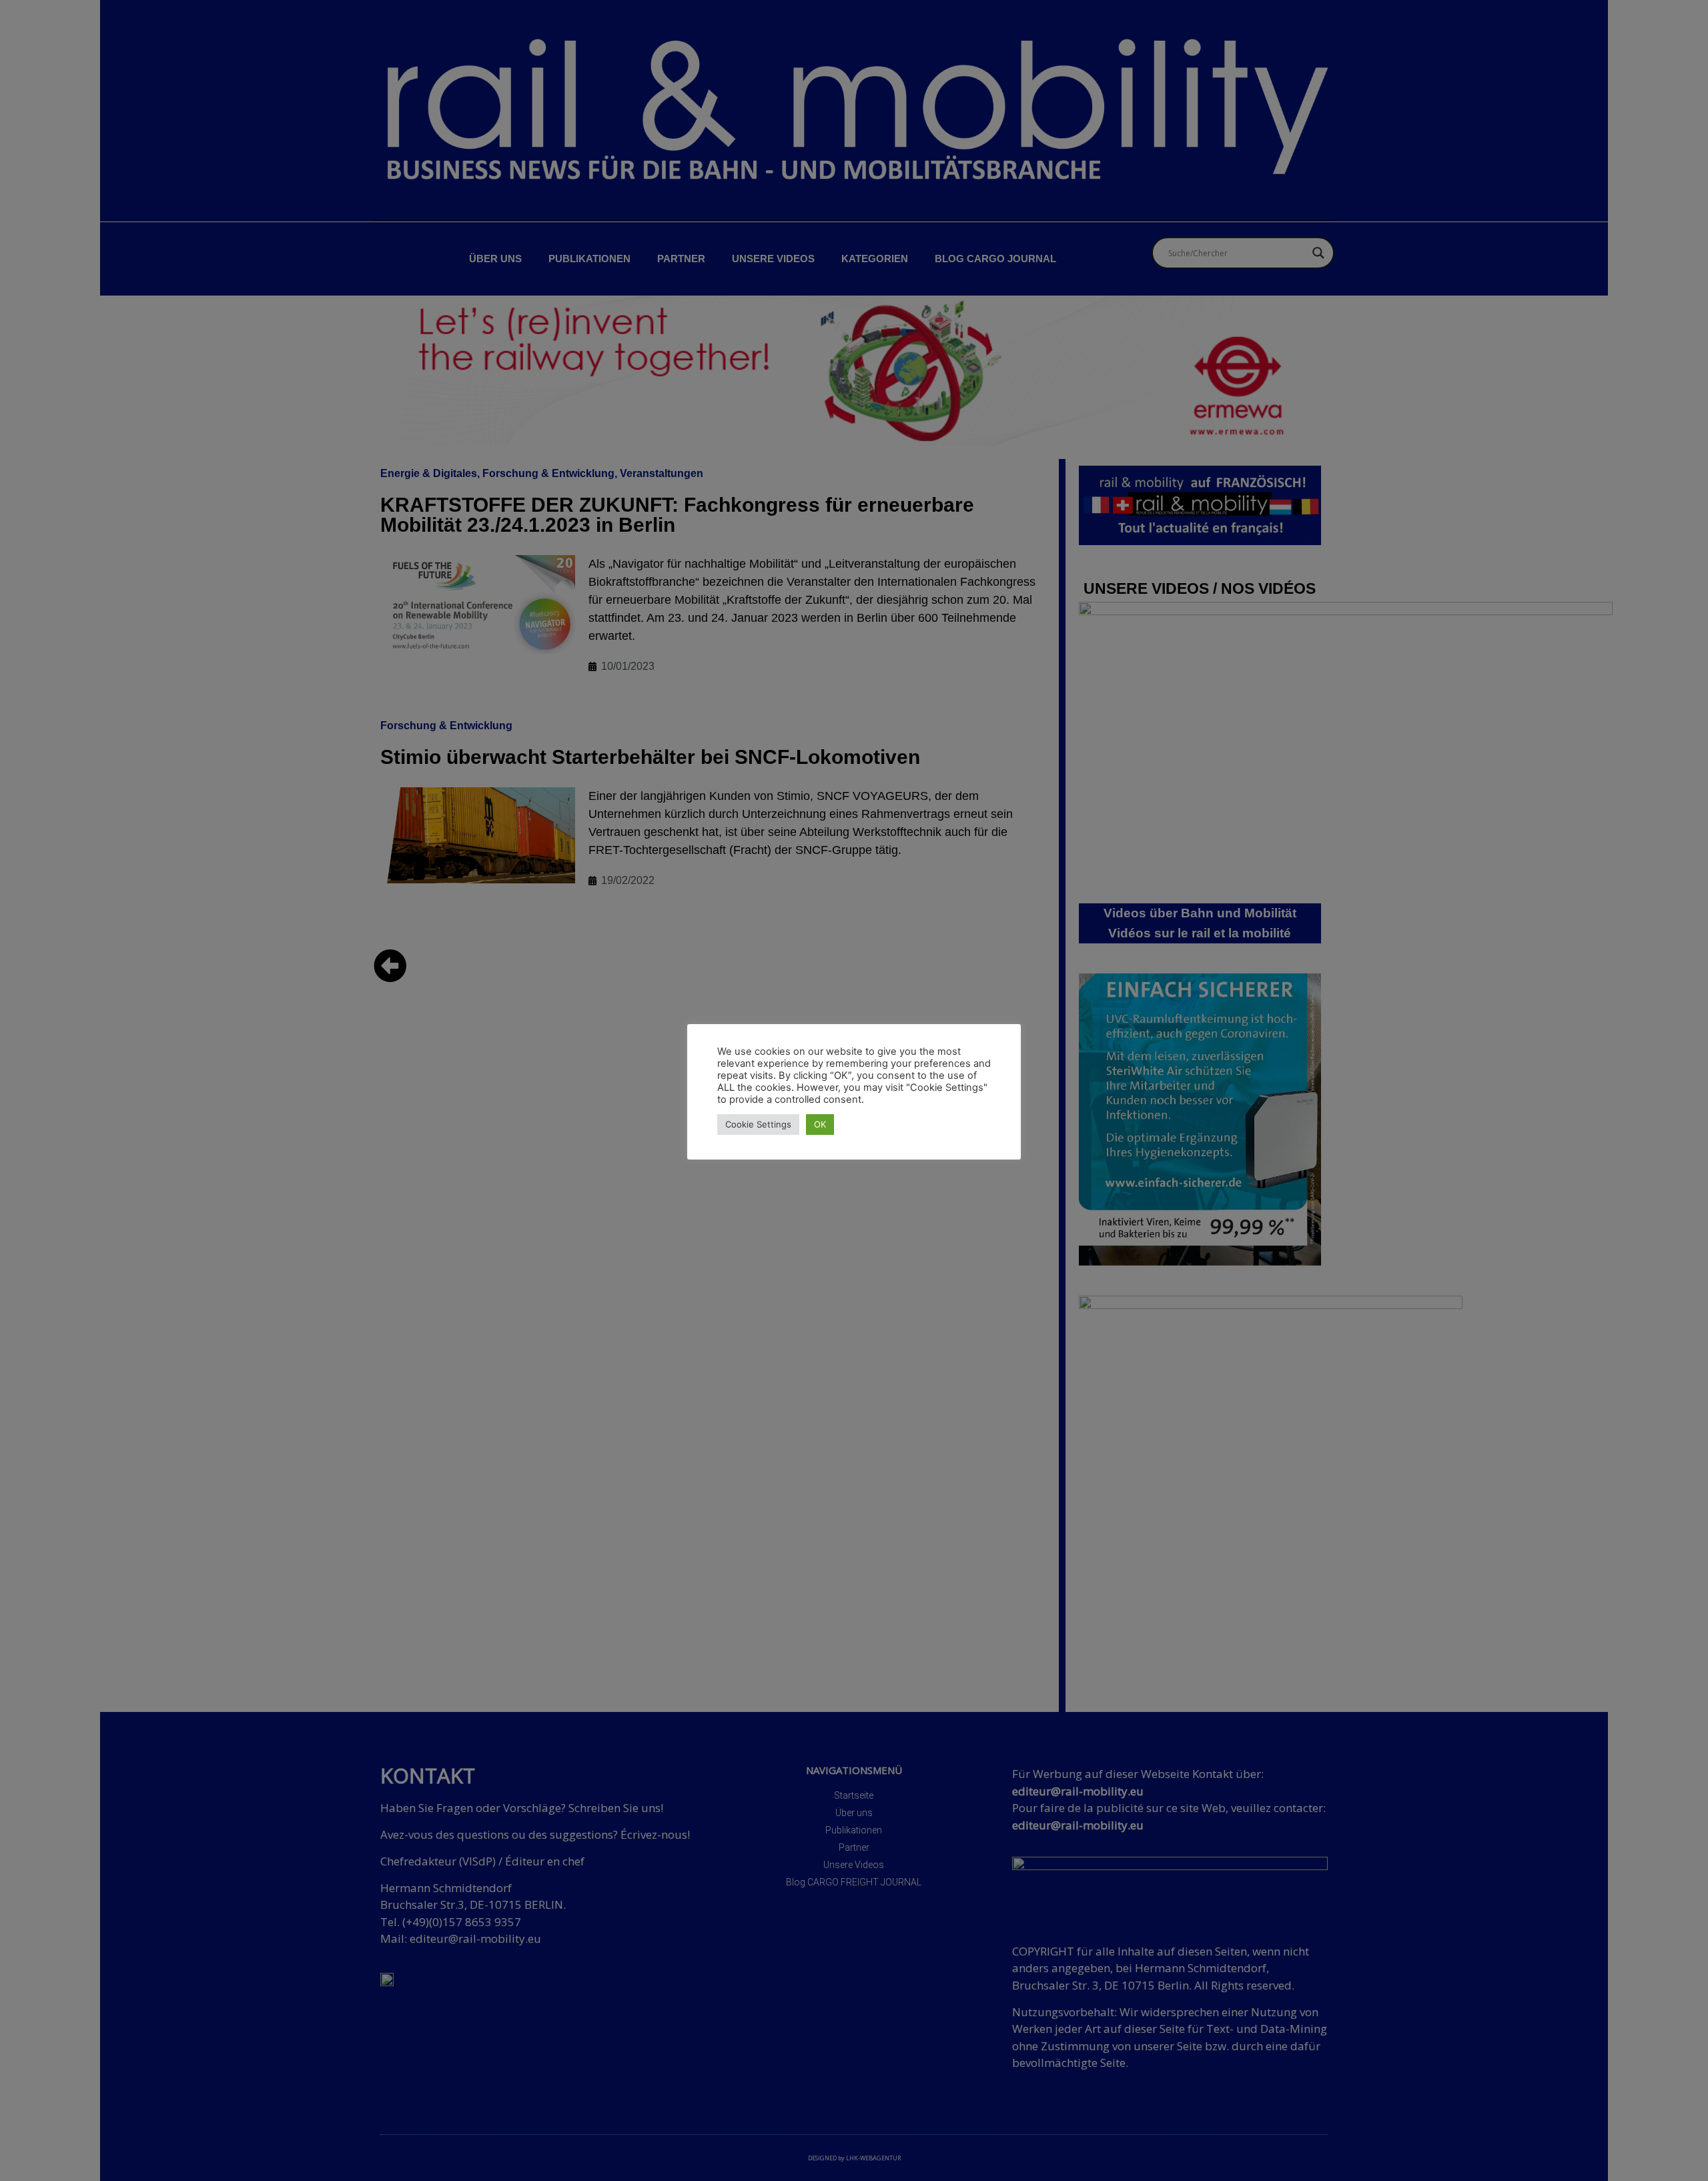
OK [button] (820, 1124)
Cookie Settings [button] (758, 1124)
